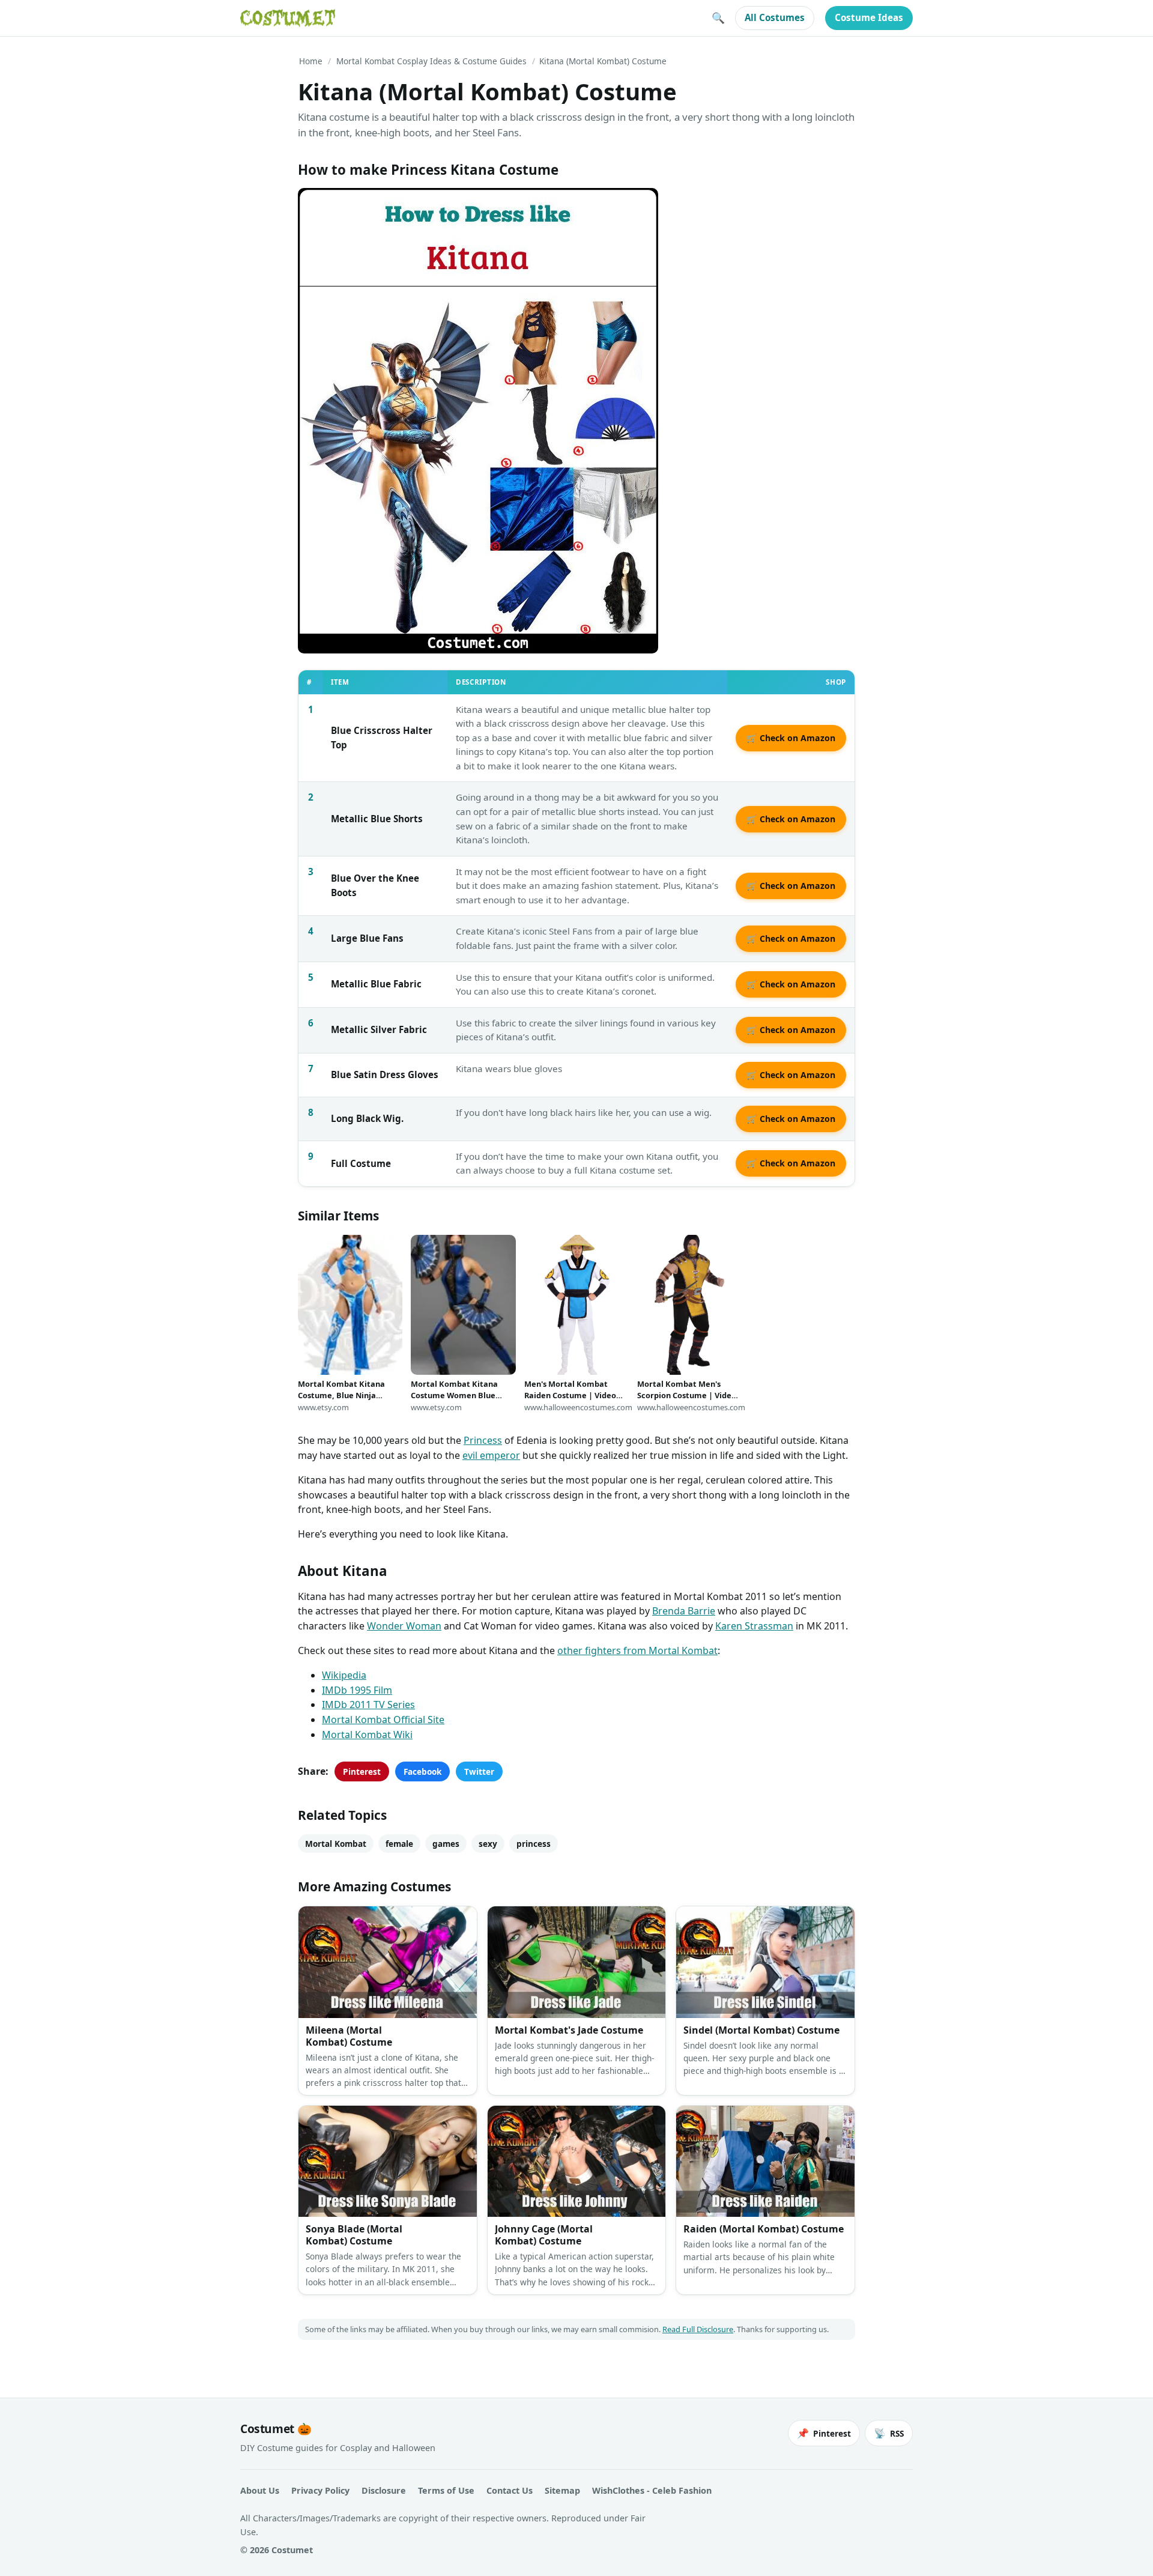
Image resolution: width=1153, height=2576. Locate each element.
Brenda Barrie (684, 1611)
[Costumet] (288, 18)
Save (325, 207)
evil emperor (491, 1455)
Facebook (422, 1771)
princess (534, 1844)
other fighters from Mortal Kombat (637, 1650)
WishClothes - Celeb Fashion (652, 2490)
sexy (488, 1844)
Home (311, 61)
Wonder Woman (404, 1626)
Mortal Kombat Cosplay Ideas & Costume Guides (431, 61)
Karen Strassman (754, 1626)
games (446, 1844)
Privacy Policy (320, 2490)
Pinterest (362, 1771)
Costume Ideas (869, 17)
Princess (483, 1440)
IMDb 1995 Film (357, 1690)
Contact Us (510, 2490)
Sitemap (562, 2490)
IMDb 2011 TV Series (368, 1705)
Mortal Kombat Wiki (367, 1735)
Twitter (479, 1771)
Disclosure (384, 2490)
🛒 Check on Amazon (791, 738)
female (399, 1844)
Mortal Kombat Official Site (383, 1720)
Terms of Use (446, 2490)
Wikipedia (344, 1675)
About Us (260, 2490)
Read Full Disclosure (698, 2329)
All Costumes (775, 17)
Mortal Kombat (336, 1844)
